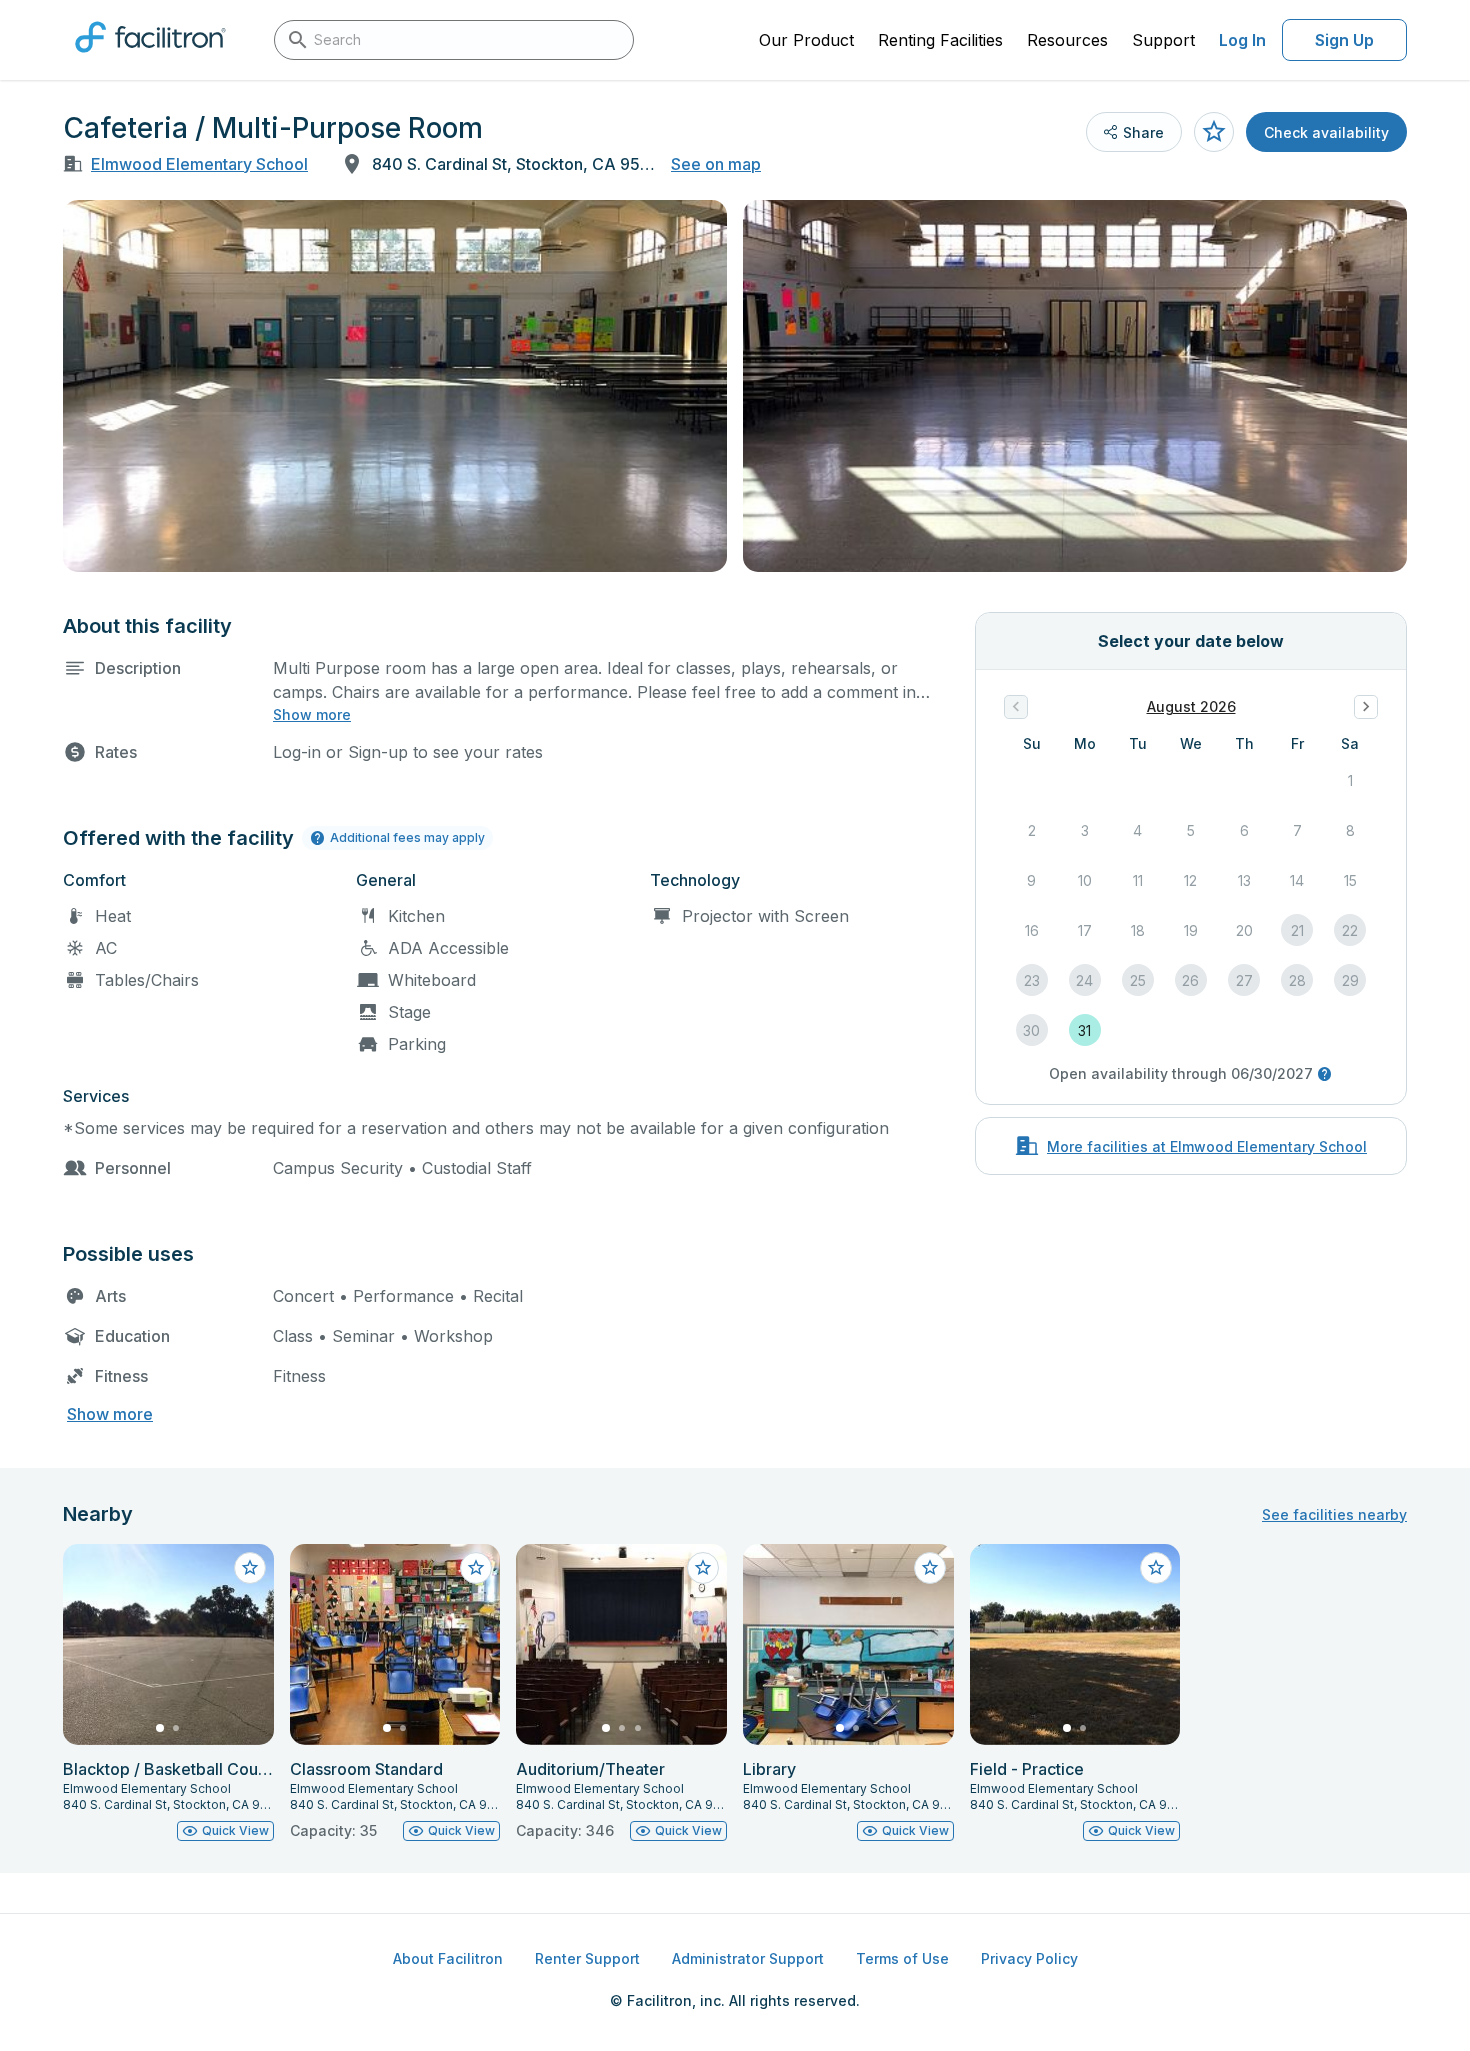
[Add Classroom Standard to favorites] (476, 1568)
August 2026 (1191, 706)
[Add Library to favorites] (930, 1568)
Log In (1242, 40)
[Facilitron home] (150, 59)
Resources (1067, 40)
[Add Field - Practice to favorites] (1156, 1568)
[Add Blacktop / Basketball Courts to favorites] (250, 1568)
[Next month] (1366, 707)
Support (1163, 40)
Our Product (806, 40)
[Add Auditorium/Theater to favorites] (703, 1568)
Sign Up (1344, 40)
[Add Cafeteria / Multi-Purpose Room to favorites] (1214, 132)
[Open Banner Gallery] (395, 386)
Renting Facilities (940, 40)
